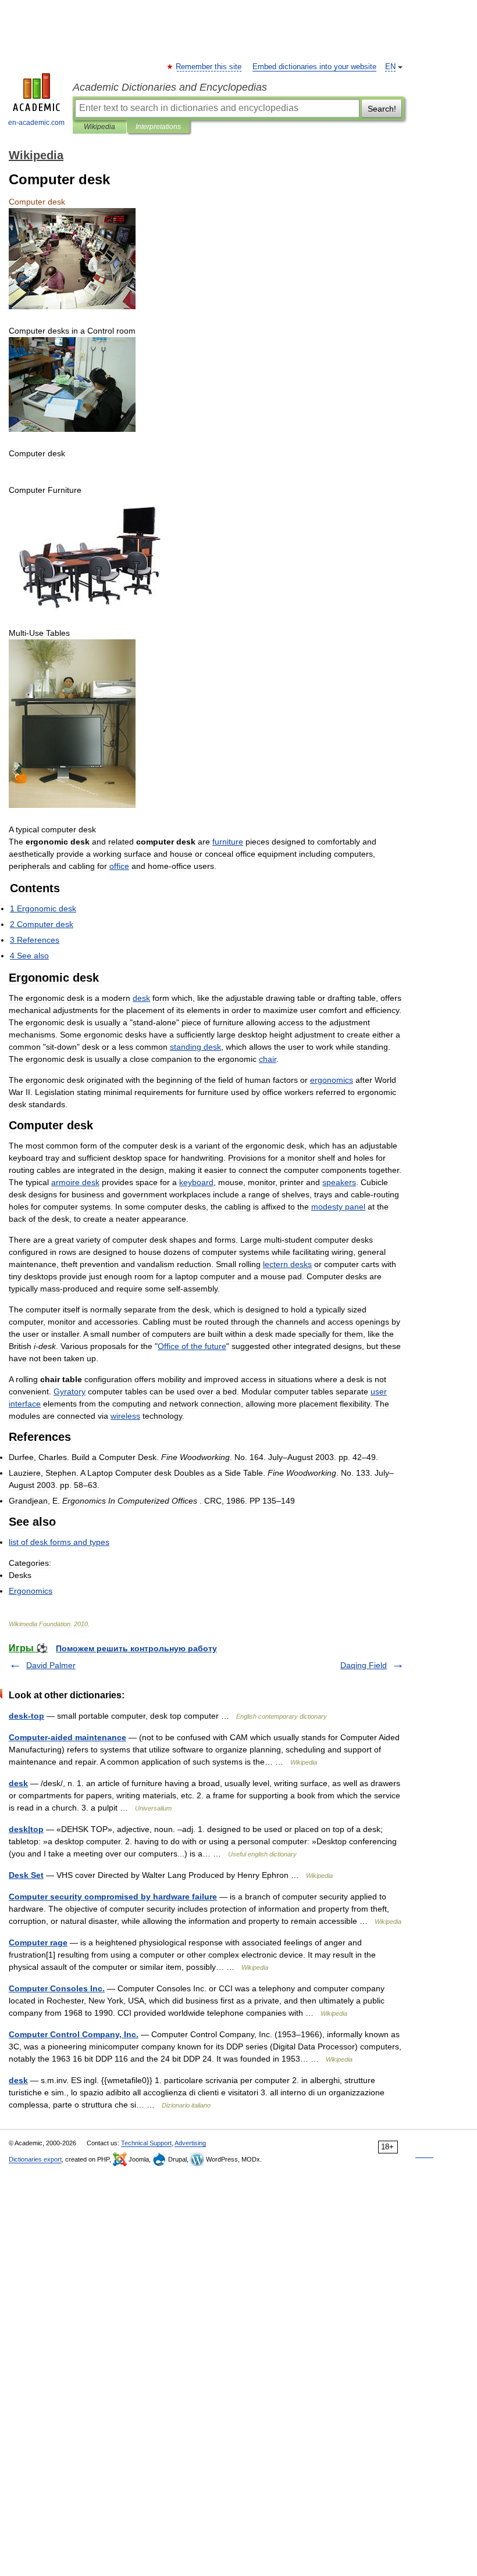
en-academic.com (36, 123)
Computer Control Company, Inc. (74, 2034)
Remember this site (209, 67)
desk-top (26, 1716)
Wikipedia (99, 127)
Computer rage (38, 1942)
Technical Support (146, 2143)
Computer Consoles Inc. (57, 1988)
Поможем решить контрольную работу (136, 1648)
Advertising (190, 2143)
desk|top (26, 1829)
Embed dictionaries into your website (314, 67)
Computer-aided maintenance (67, 1737)
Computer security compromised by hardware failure (113, 1897)
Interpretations (158, 127)
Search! (382, 109)
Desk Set (26, 1875)
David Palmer (51, 1665)
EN (390, 67)
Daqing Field (364, 1665)
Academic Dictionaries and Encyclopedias (170, 87)
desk (18, 1783)
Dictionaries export (35, 2159)
